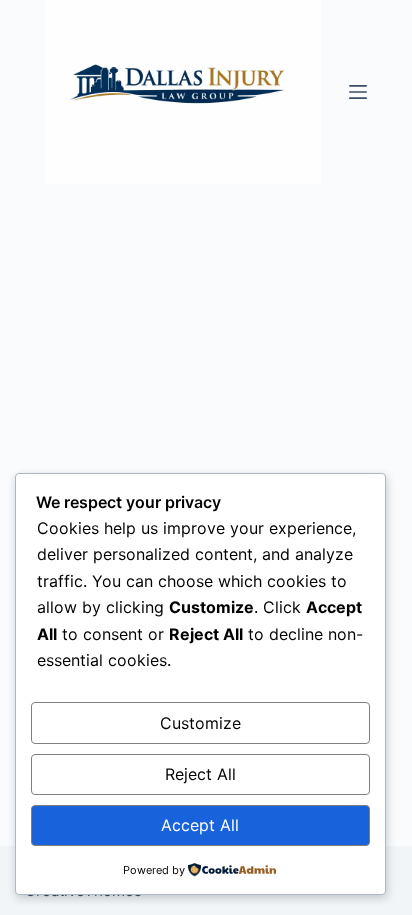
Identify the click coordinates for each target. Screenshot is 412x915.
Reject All (200, 774)
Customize (200, 723)
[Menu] (358, 92)
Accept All (200, 825)
